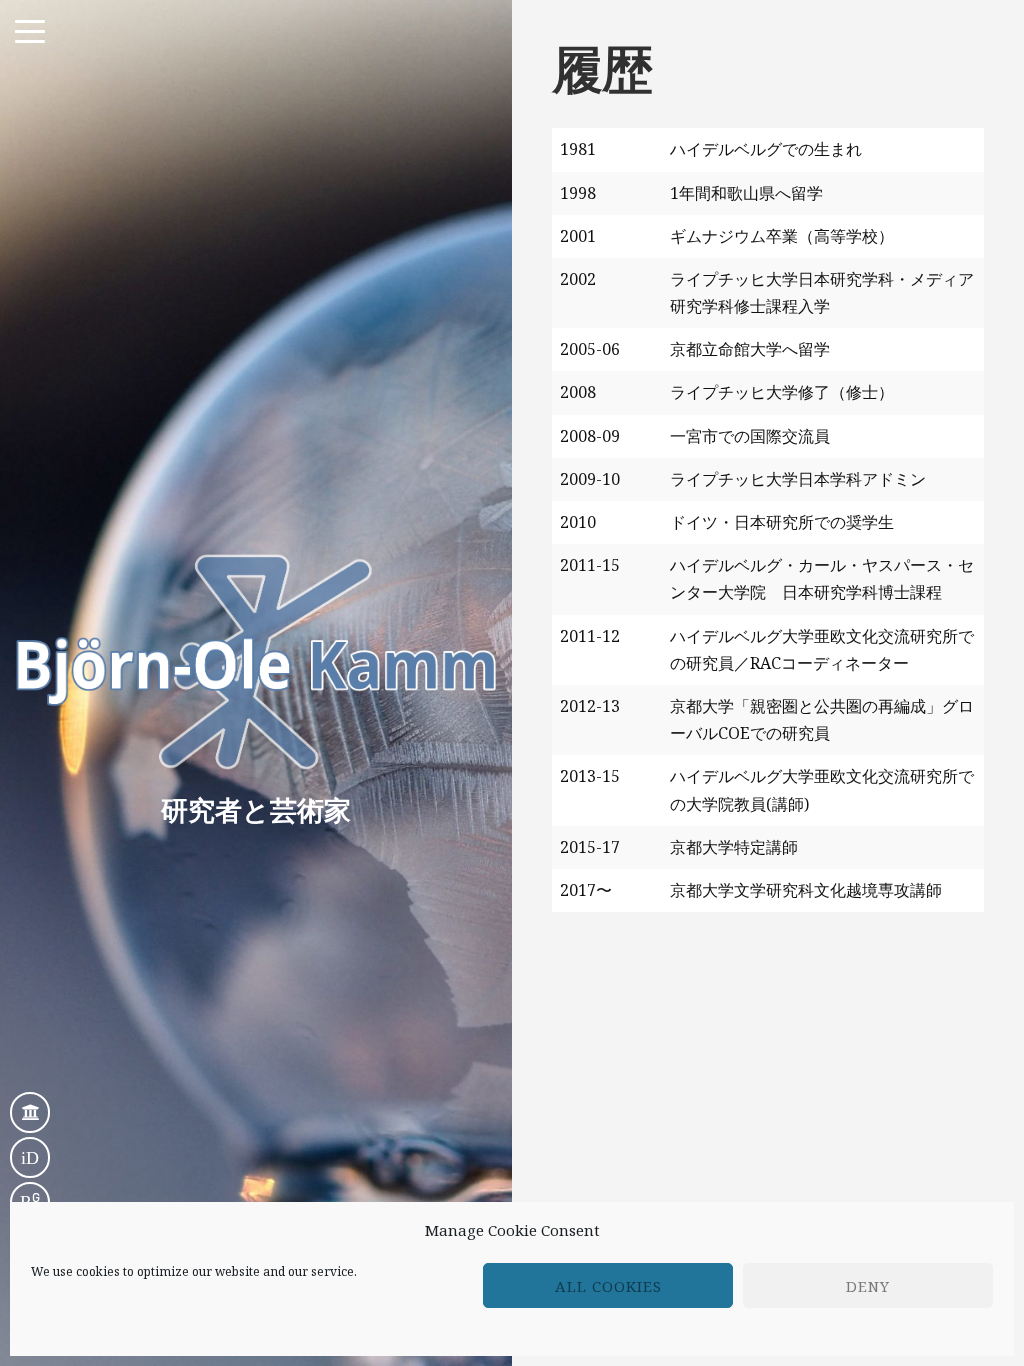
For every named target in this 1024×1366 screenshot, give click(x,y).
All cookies (608, 1286)
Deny (868, 1286)
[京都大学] (30, 1112)
